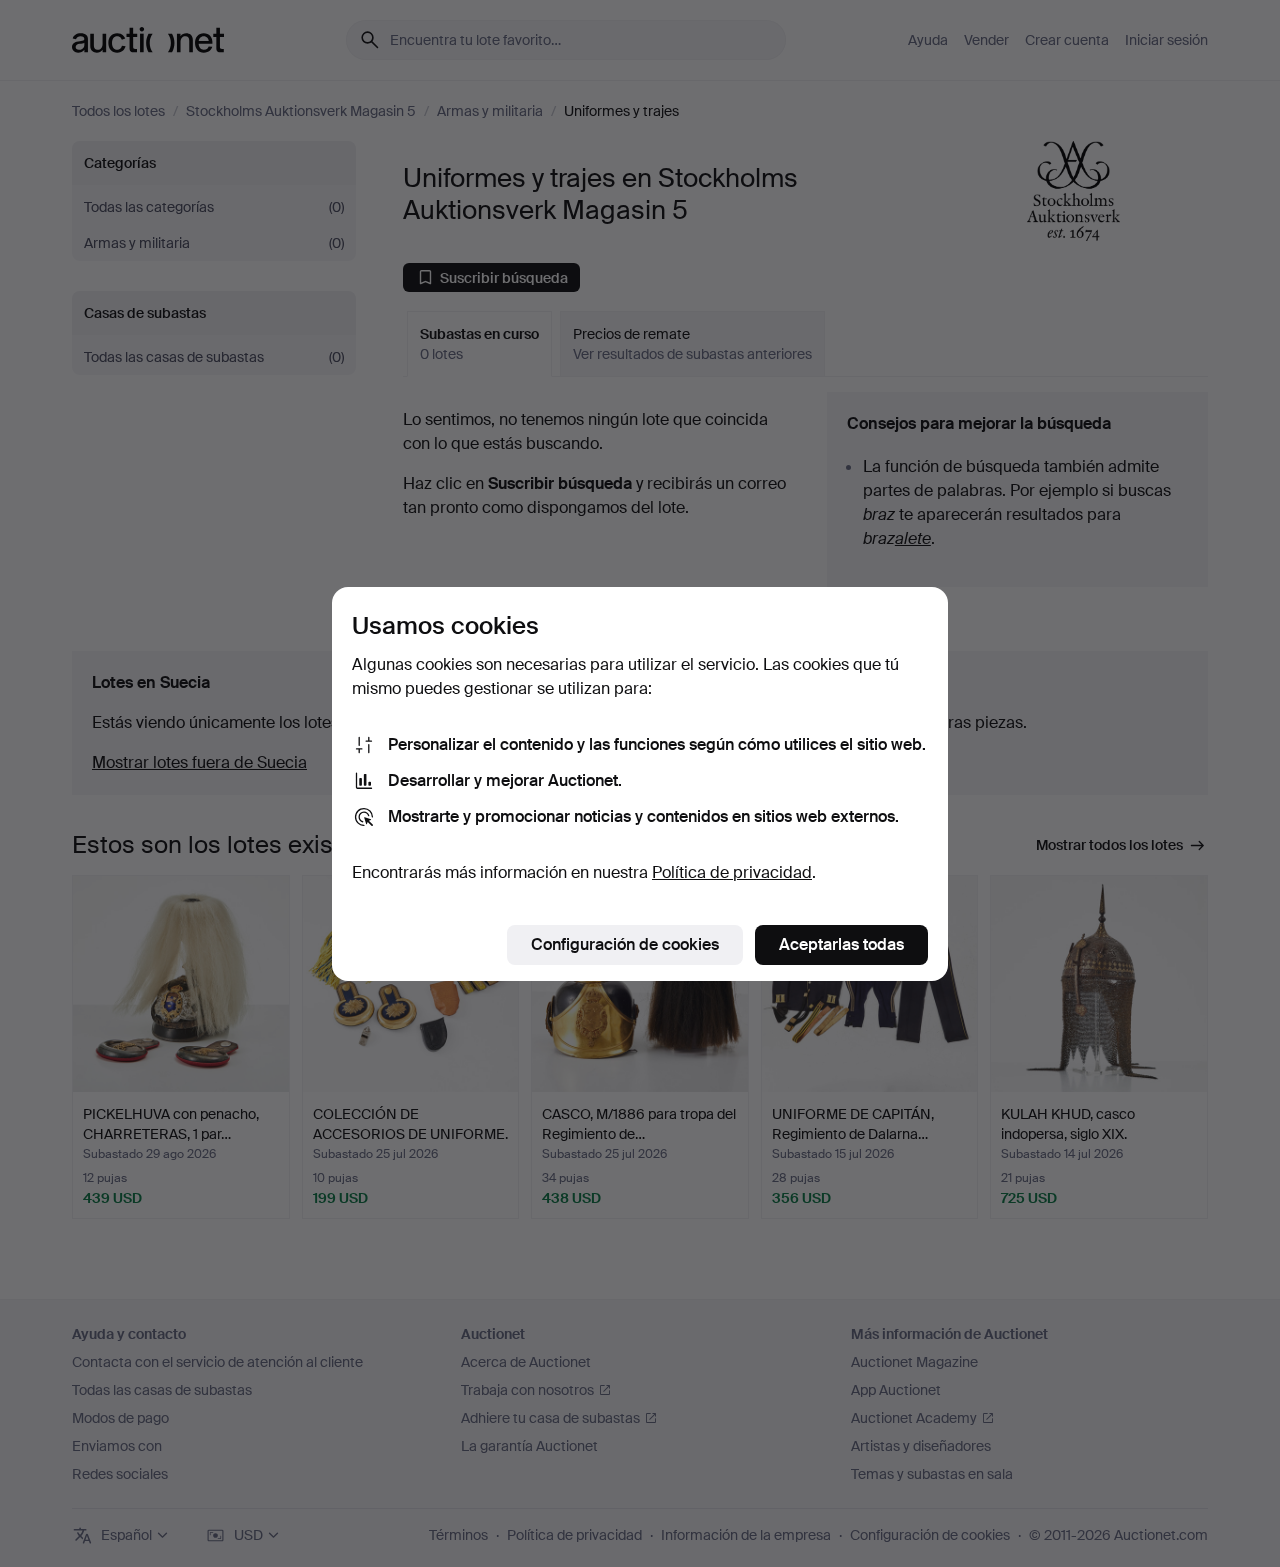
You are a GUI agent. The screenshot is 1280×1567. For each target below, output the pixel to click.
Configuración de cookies (625, 944)
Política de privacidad (732, 872)
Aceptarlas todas (841, 944)
